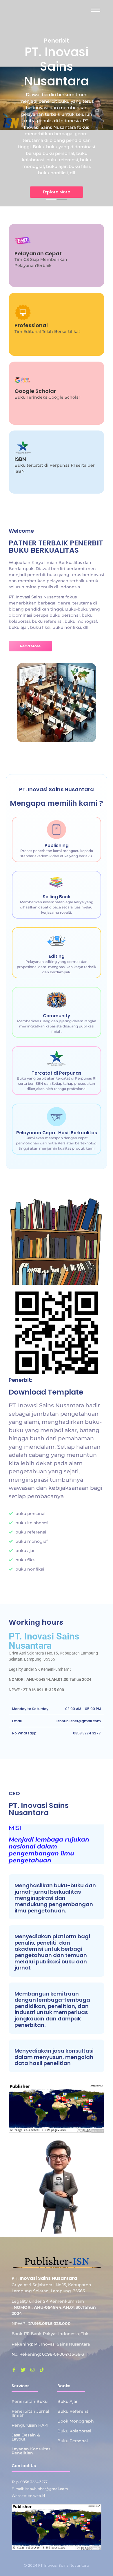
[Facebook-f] (14, 2370)
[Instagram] (32, 2370)
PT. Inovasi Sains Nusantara (44, 1641)
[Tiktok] (42, 2370)
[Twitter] (23, 2370)
